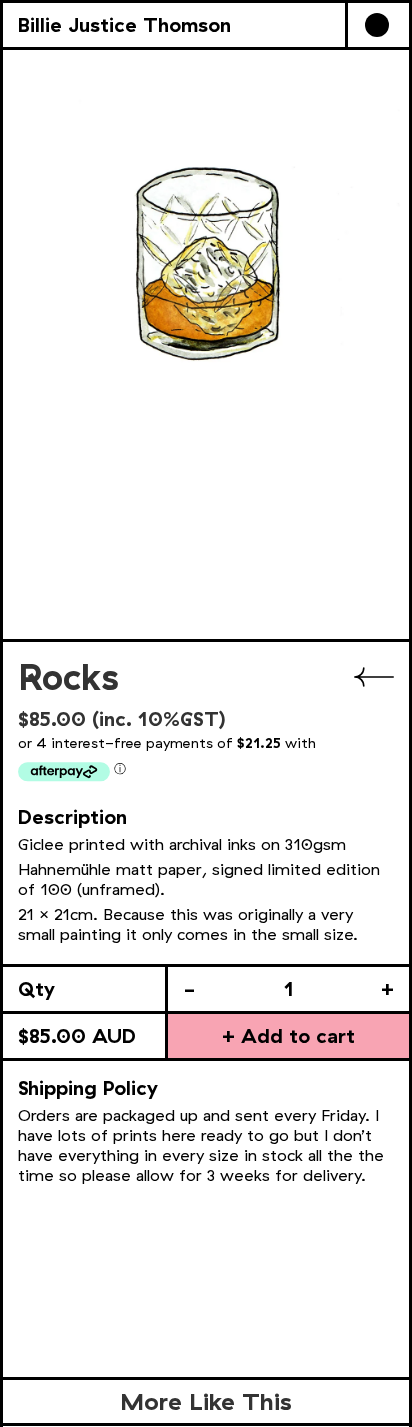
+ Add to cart (288, 1035)
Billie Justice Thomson (124, 24)
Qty (36, 988)
